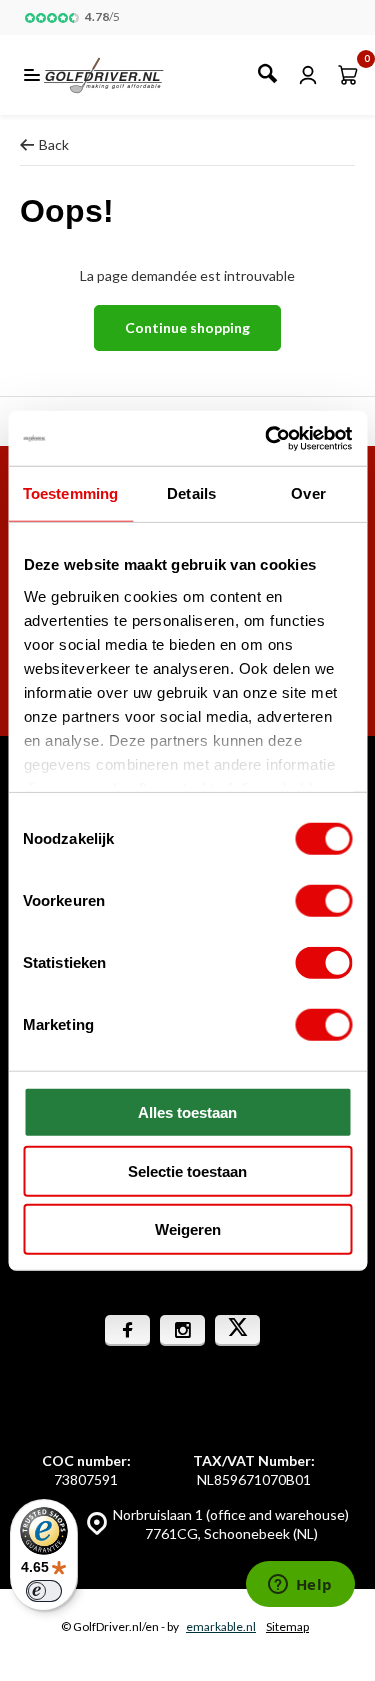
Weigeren (188, 1229)
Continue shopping (187, 327)
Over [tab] (308, 493)
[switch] (323, 901)
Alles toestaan (187, 1112)
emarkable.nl (221, 1626)
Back (54, 144)
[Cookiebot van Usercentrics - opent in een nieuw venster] (267, 438)
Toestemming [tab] (70, 493)
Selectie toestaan (187, 1170)
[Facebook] (127, 1330)
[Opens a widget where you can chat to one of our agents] (300, 1586)
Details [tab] (191, 493)
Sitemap (287, 1626)
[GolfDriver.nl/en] (125, 75)
